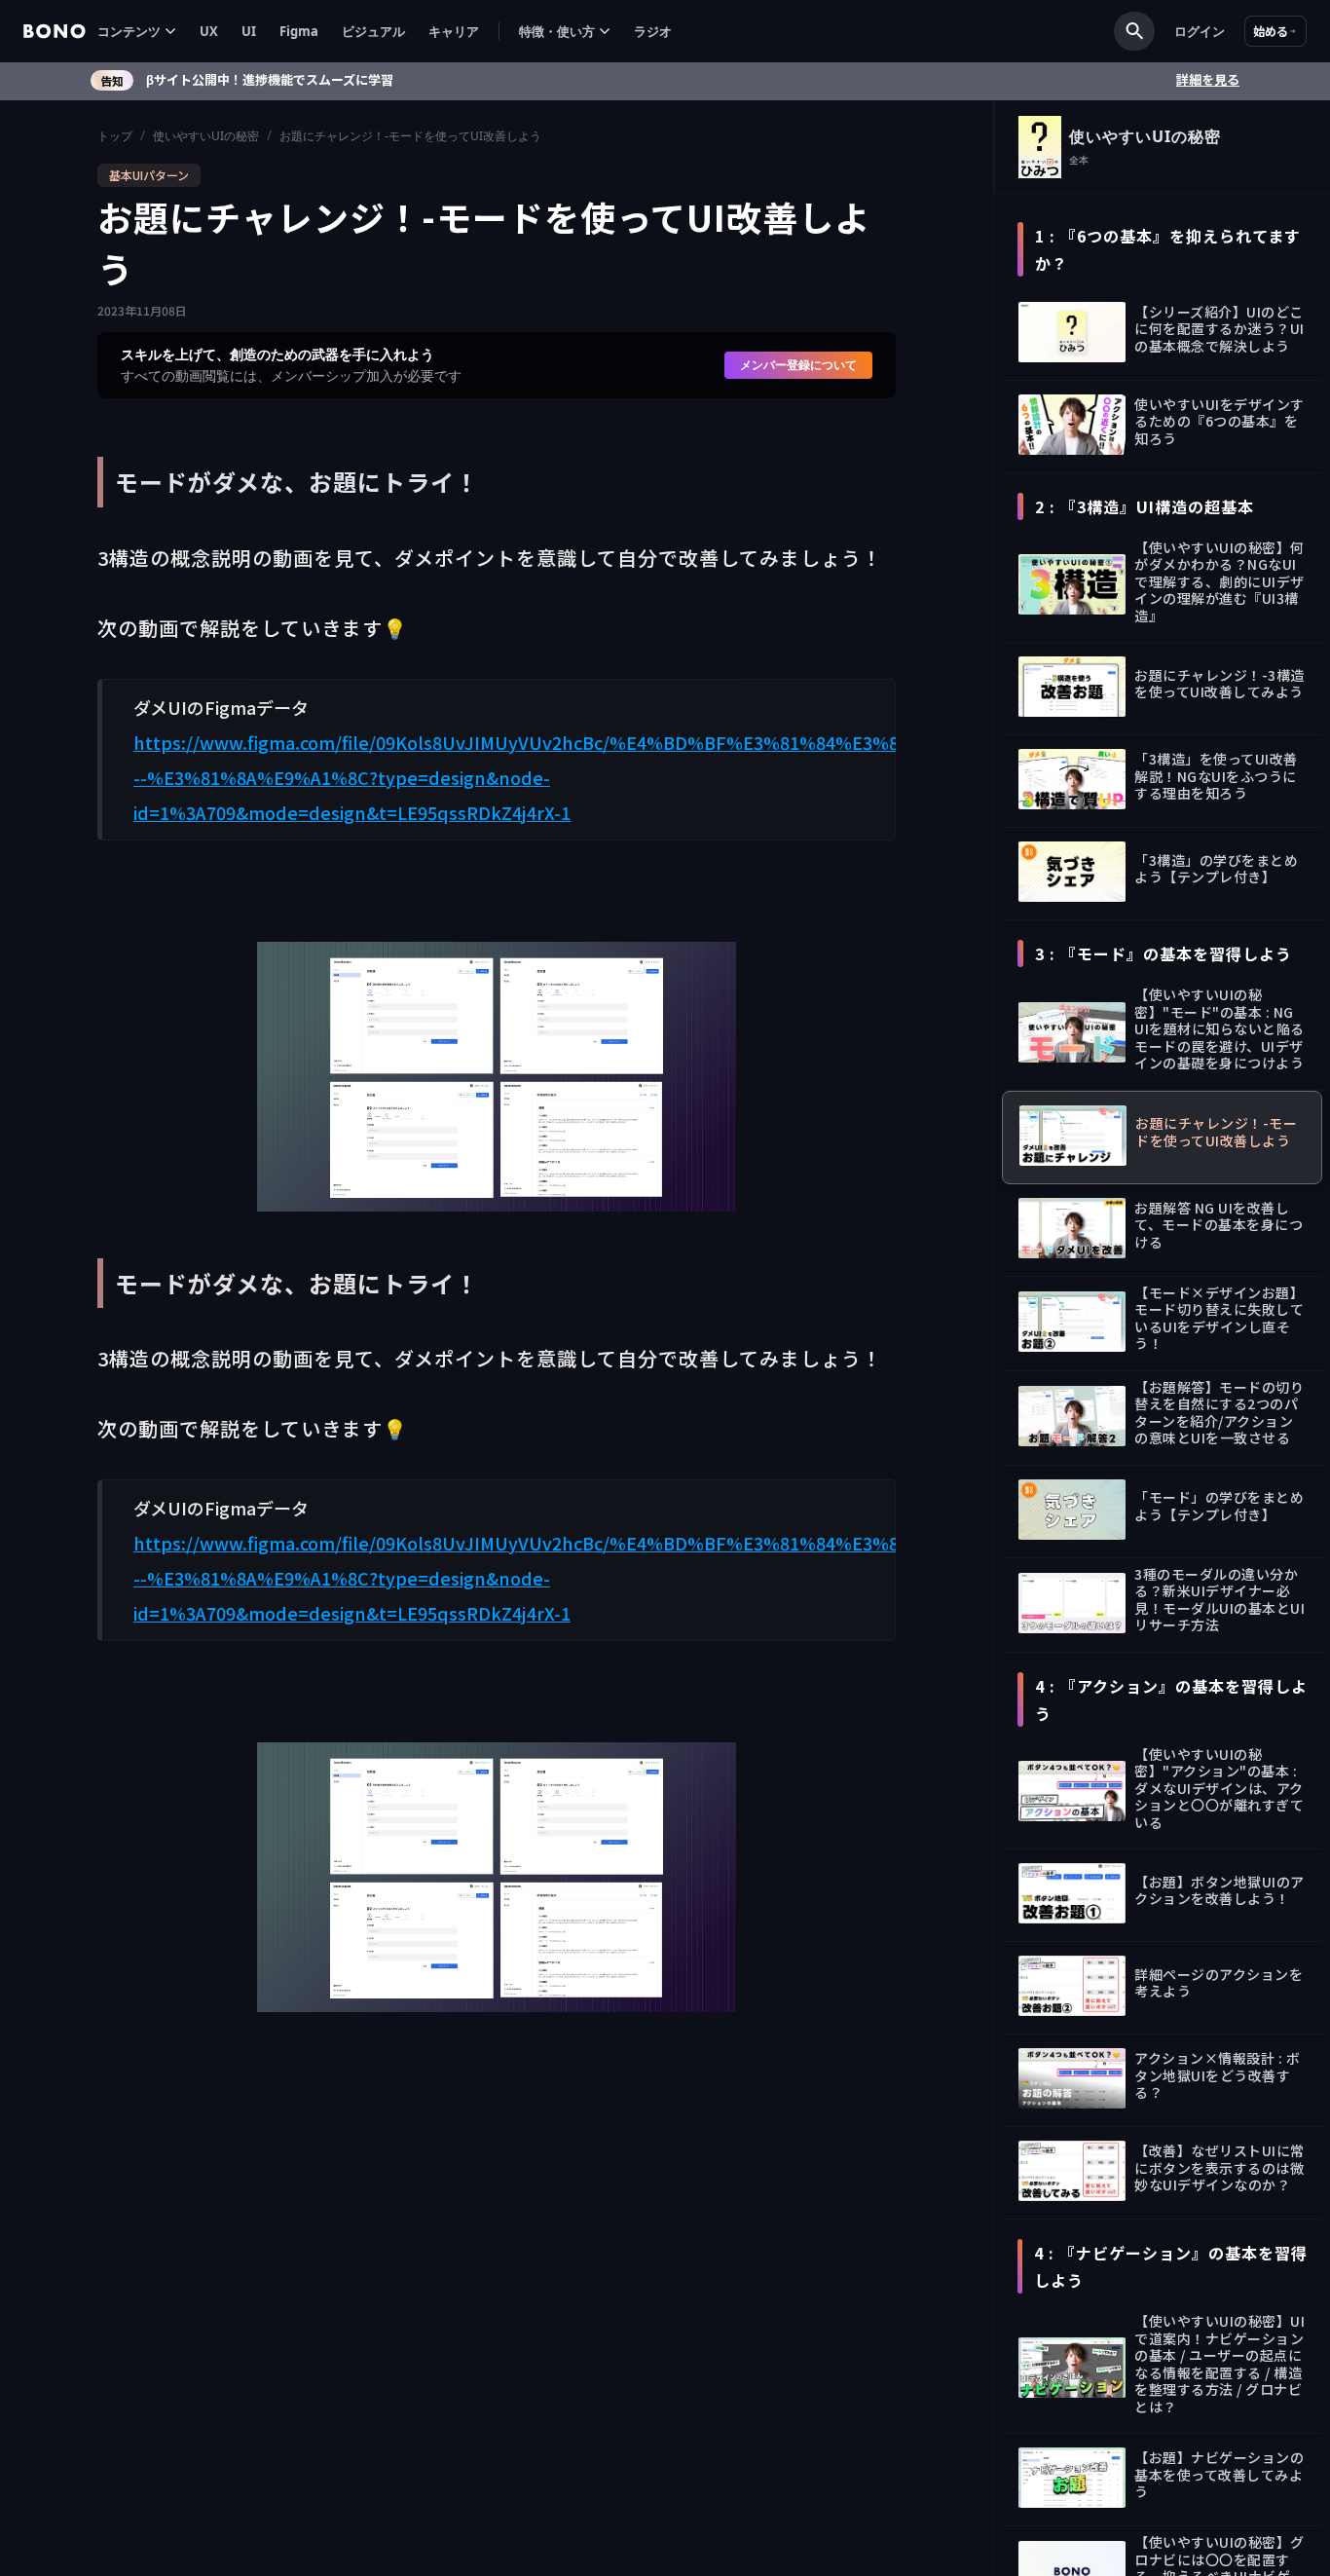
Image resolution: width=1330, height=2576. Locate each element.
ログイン (1200, 31)
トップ (115, 136)
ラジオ (653, 31)
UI (249, 31)
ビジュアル (373, 31)
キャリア (454, 31)
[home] (55, 31)
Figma (299, 31)
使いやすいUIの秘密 (206, 136)
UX (209, 31)
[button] (137, 32)
